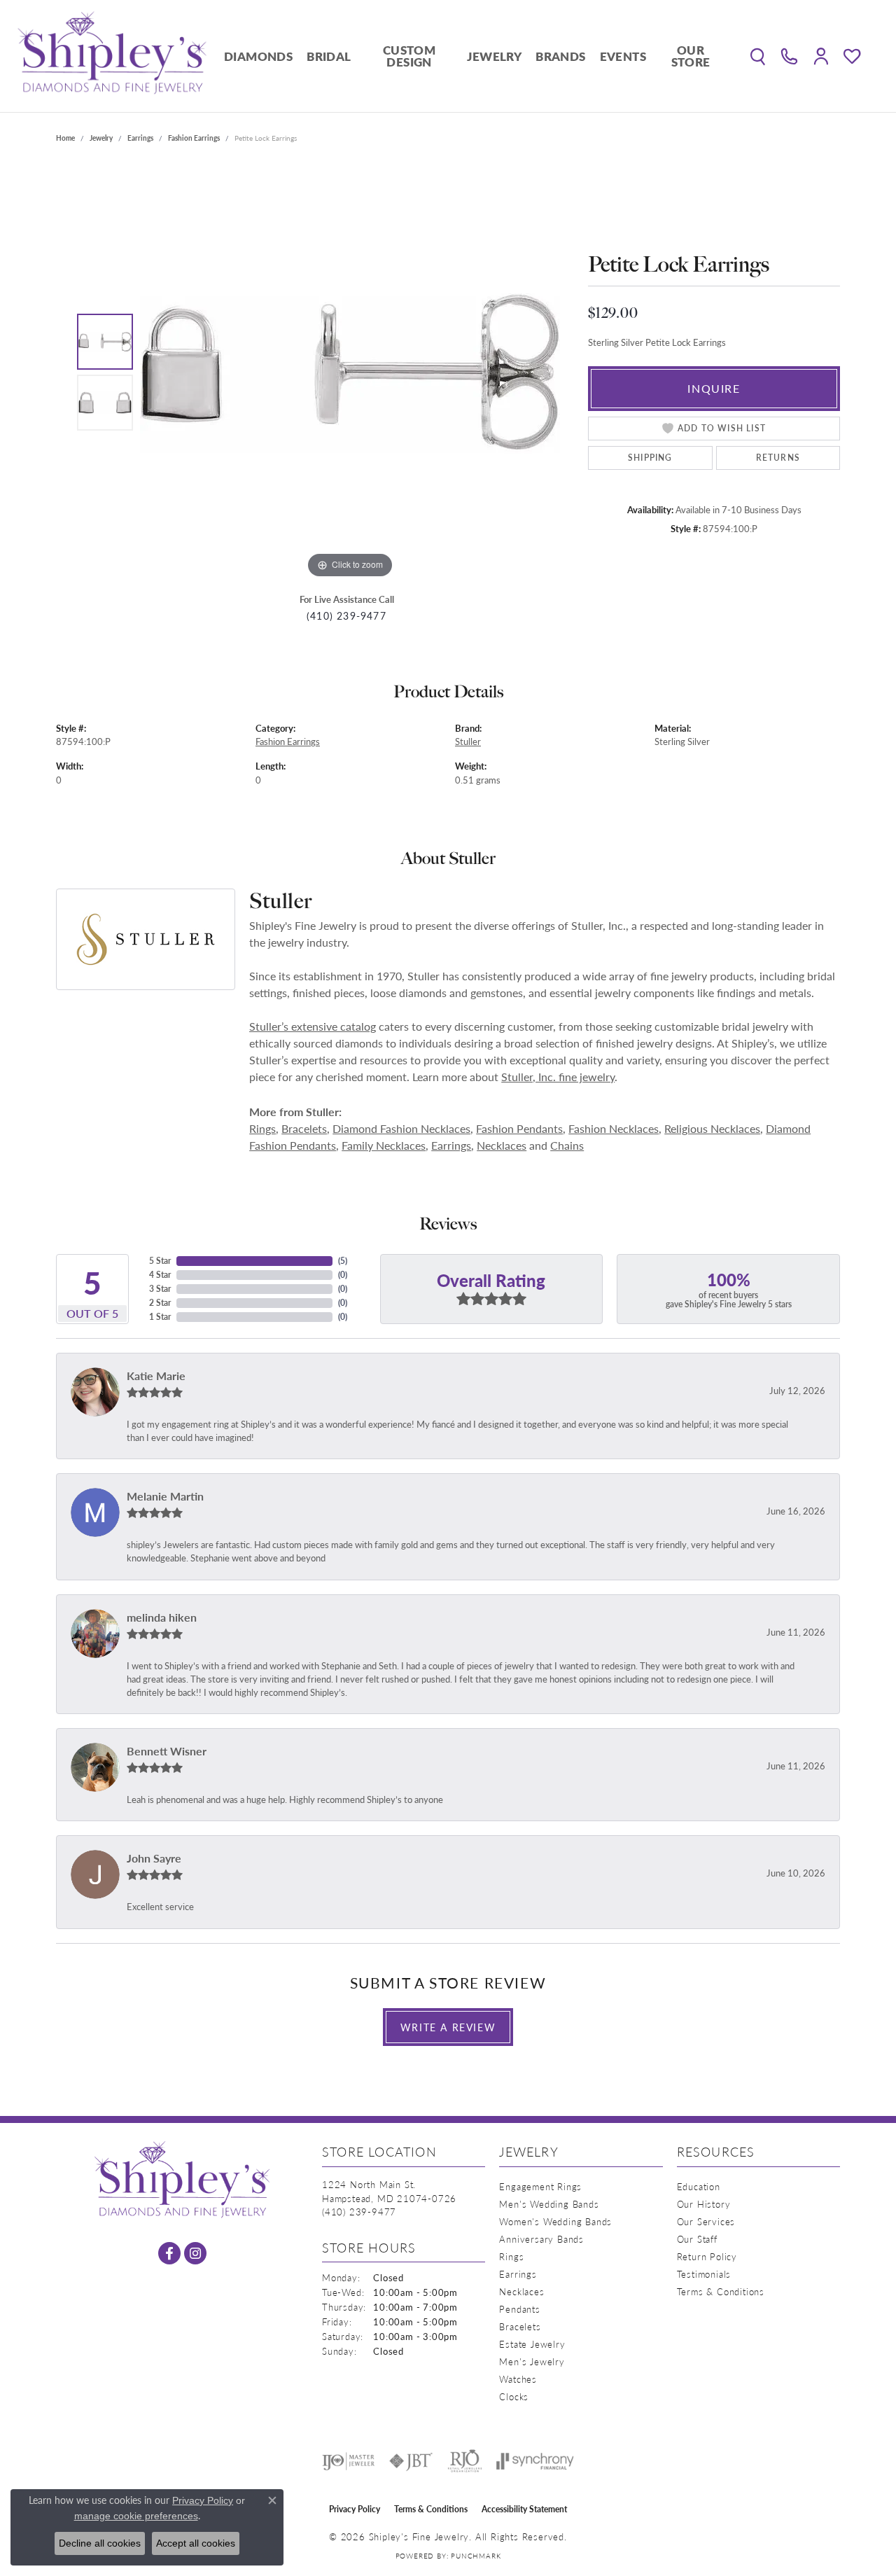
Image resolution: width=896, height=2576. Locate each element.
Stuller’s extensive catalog (313, 1026)
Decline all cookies (100, 2543)
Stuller (468, 742)
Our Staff (697, 2239)
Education (699, 2186)
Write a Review (448, 2027)
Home (65, 138)
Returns (778, 458)
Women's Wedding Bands (555, 2221)
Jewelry (494, 56)
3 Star (160, 1289)
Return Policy (707, 2256)
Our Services (706, 2221)
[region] (350, 372)
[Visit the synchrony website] (535, 2461)
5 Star (160, 1261)
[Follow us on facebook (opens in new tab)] (169, 2253)
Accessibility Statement (524, 2509)
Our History (704, 2204)
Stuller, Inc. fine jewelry (558, 1077)
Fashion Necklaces (614, 1128)
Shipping (650, 458)
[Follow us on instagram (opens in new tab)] (195, 2253)
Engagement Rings (540, 2186)
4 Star (160, 1275)
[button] (758, 56)
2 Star (160, 1303)
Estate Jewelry (532, 2344)
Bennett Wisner (167, 1751)
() (343, 1261)
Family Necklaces (384, 1145)
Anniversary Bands (541, 2239)
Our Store (691, 56)
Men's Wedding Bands (549, 2204)
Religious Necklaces (712, 1128)
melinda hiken (162, 1617)
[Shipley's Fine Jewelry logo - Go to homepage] (112, 56)
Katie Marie (156, 1376)
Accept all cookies (196, 2543)
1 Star (160, 1317)
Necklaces (502, 1145)
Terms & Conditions (721, 2291)
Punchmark (476, 2556)
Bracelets (304, 1128)
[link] (789, 56)
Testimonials (704, 2274)
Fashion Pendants (519, 1128)
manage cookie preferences (136, 2516)
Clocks (514, 2396)
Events (623, 56)
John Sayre (154, 1858)
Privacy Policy (355, 2509)
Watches (518, 2379)
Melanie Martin (165, 1496)
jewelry (101, 138)
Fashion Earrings (194, 138)
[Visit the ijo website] (348, 2461)
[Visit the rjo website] (465, 2461)
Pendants (519, 2309)
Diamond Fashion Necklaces (401, 1128)
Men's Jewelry (532, 2361)
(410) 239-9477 (346, 616)
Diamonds (258, 56)
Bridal (329, 56)
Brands (560, 56)
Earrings (140, 138)
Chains (567, 1145)
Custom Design (409, 56)
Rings (262, 1128)
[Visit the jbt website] (411, 2461)
